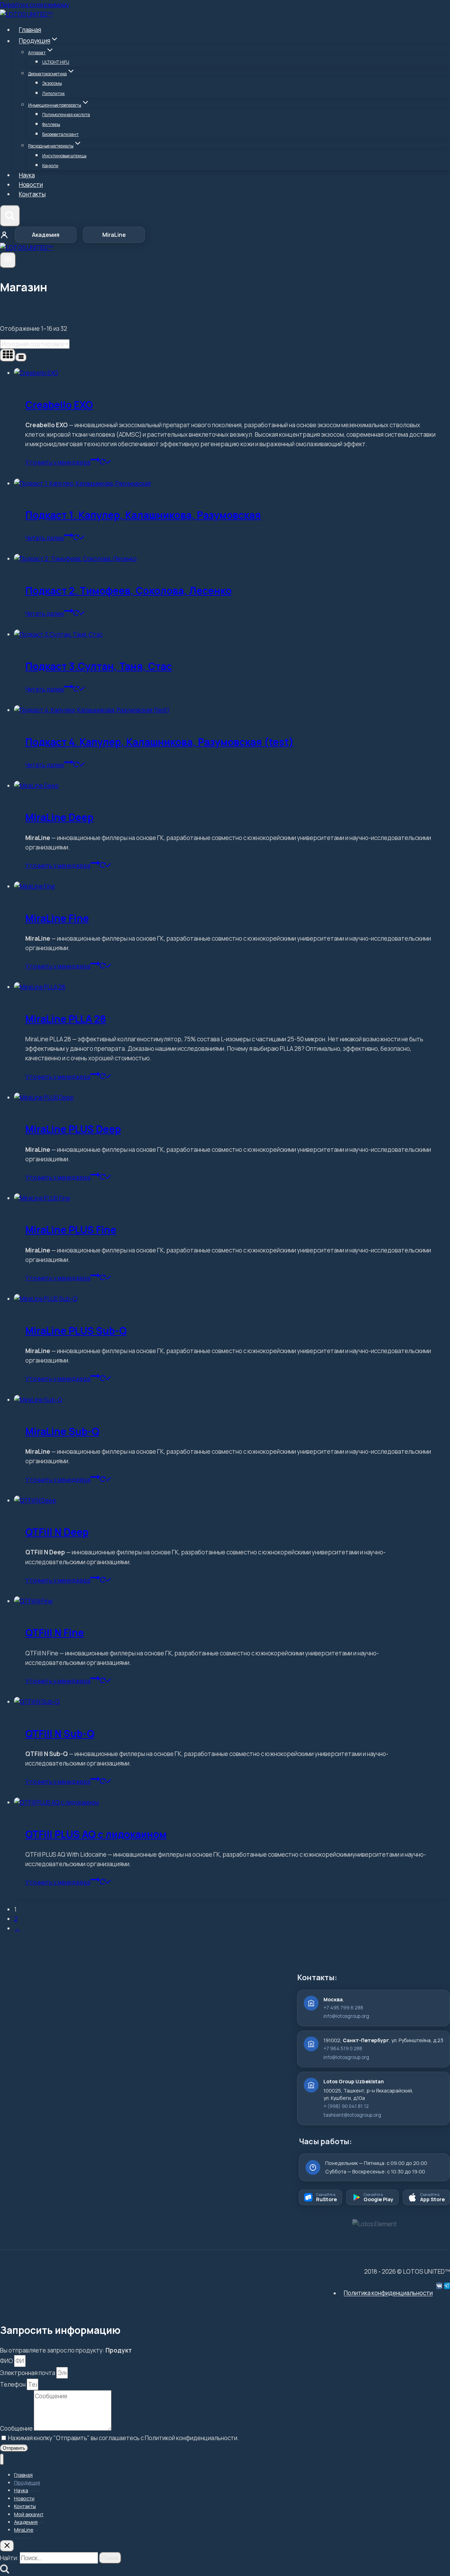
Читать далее (45, 538)
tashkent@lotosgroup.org (352, 2115)
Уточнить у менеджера (58, 462)
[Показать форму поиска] (10, 216)
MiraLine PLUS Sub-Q (76, 1331)
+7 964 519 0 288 (343, 2048)
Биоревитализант (60, 134)
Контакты (32, 194)
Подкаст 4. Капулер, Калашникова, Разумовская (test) (159, 742)
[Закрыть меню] (2, 2459)
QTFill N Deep (57, 1532)
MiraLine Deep (59, 817)
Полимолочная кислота (66, 115)
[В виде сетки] (8, 355)
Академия (46, 235)
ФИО (7, 2361)
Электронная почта (28, 2373)
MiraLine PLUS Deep (73, 1129)
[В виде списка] (21, 357)
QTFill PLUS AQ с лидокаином (96, 1834)
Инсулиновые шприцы (64, 156)
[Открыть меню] (8, 260)
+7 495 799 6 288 (343, 2008)
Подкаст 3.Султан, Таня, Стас (99, 666)
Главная (30, 30)
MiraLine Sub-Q (62, 1431)
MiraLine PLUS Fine (71, 1230)
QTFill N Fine (55, 1633)
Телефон (13, 2384)
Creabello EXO (59, 405)
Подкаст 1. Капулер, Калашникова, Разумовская (143, 515)
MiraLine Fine (57, 918)
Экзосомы (52, 83)
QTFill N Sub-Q (60, 1734)
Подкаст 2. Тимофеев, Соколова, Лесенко (128, 591)
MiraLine (114, 235)
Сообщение (17, 2428)
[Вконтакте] (439, 2286)
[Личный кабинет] (4, 235)
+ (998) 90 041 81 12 (346, 2106)
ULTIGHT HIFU (56, 62)
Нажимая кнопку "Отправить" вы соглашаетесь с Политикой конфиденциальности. (124, 2438)
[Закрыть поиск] (7, 2546)
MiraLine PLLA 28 (66, 1019)
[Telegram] (447, 2286)
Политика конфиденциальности (388, 2293)
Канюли (50, 166)
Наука (27, 175)
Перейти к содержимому (35, 5)
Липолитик (53, 93)
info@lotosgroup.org (346, 2016)
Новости (31, 185)
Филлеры (51, 124)
